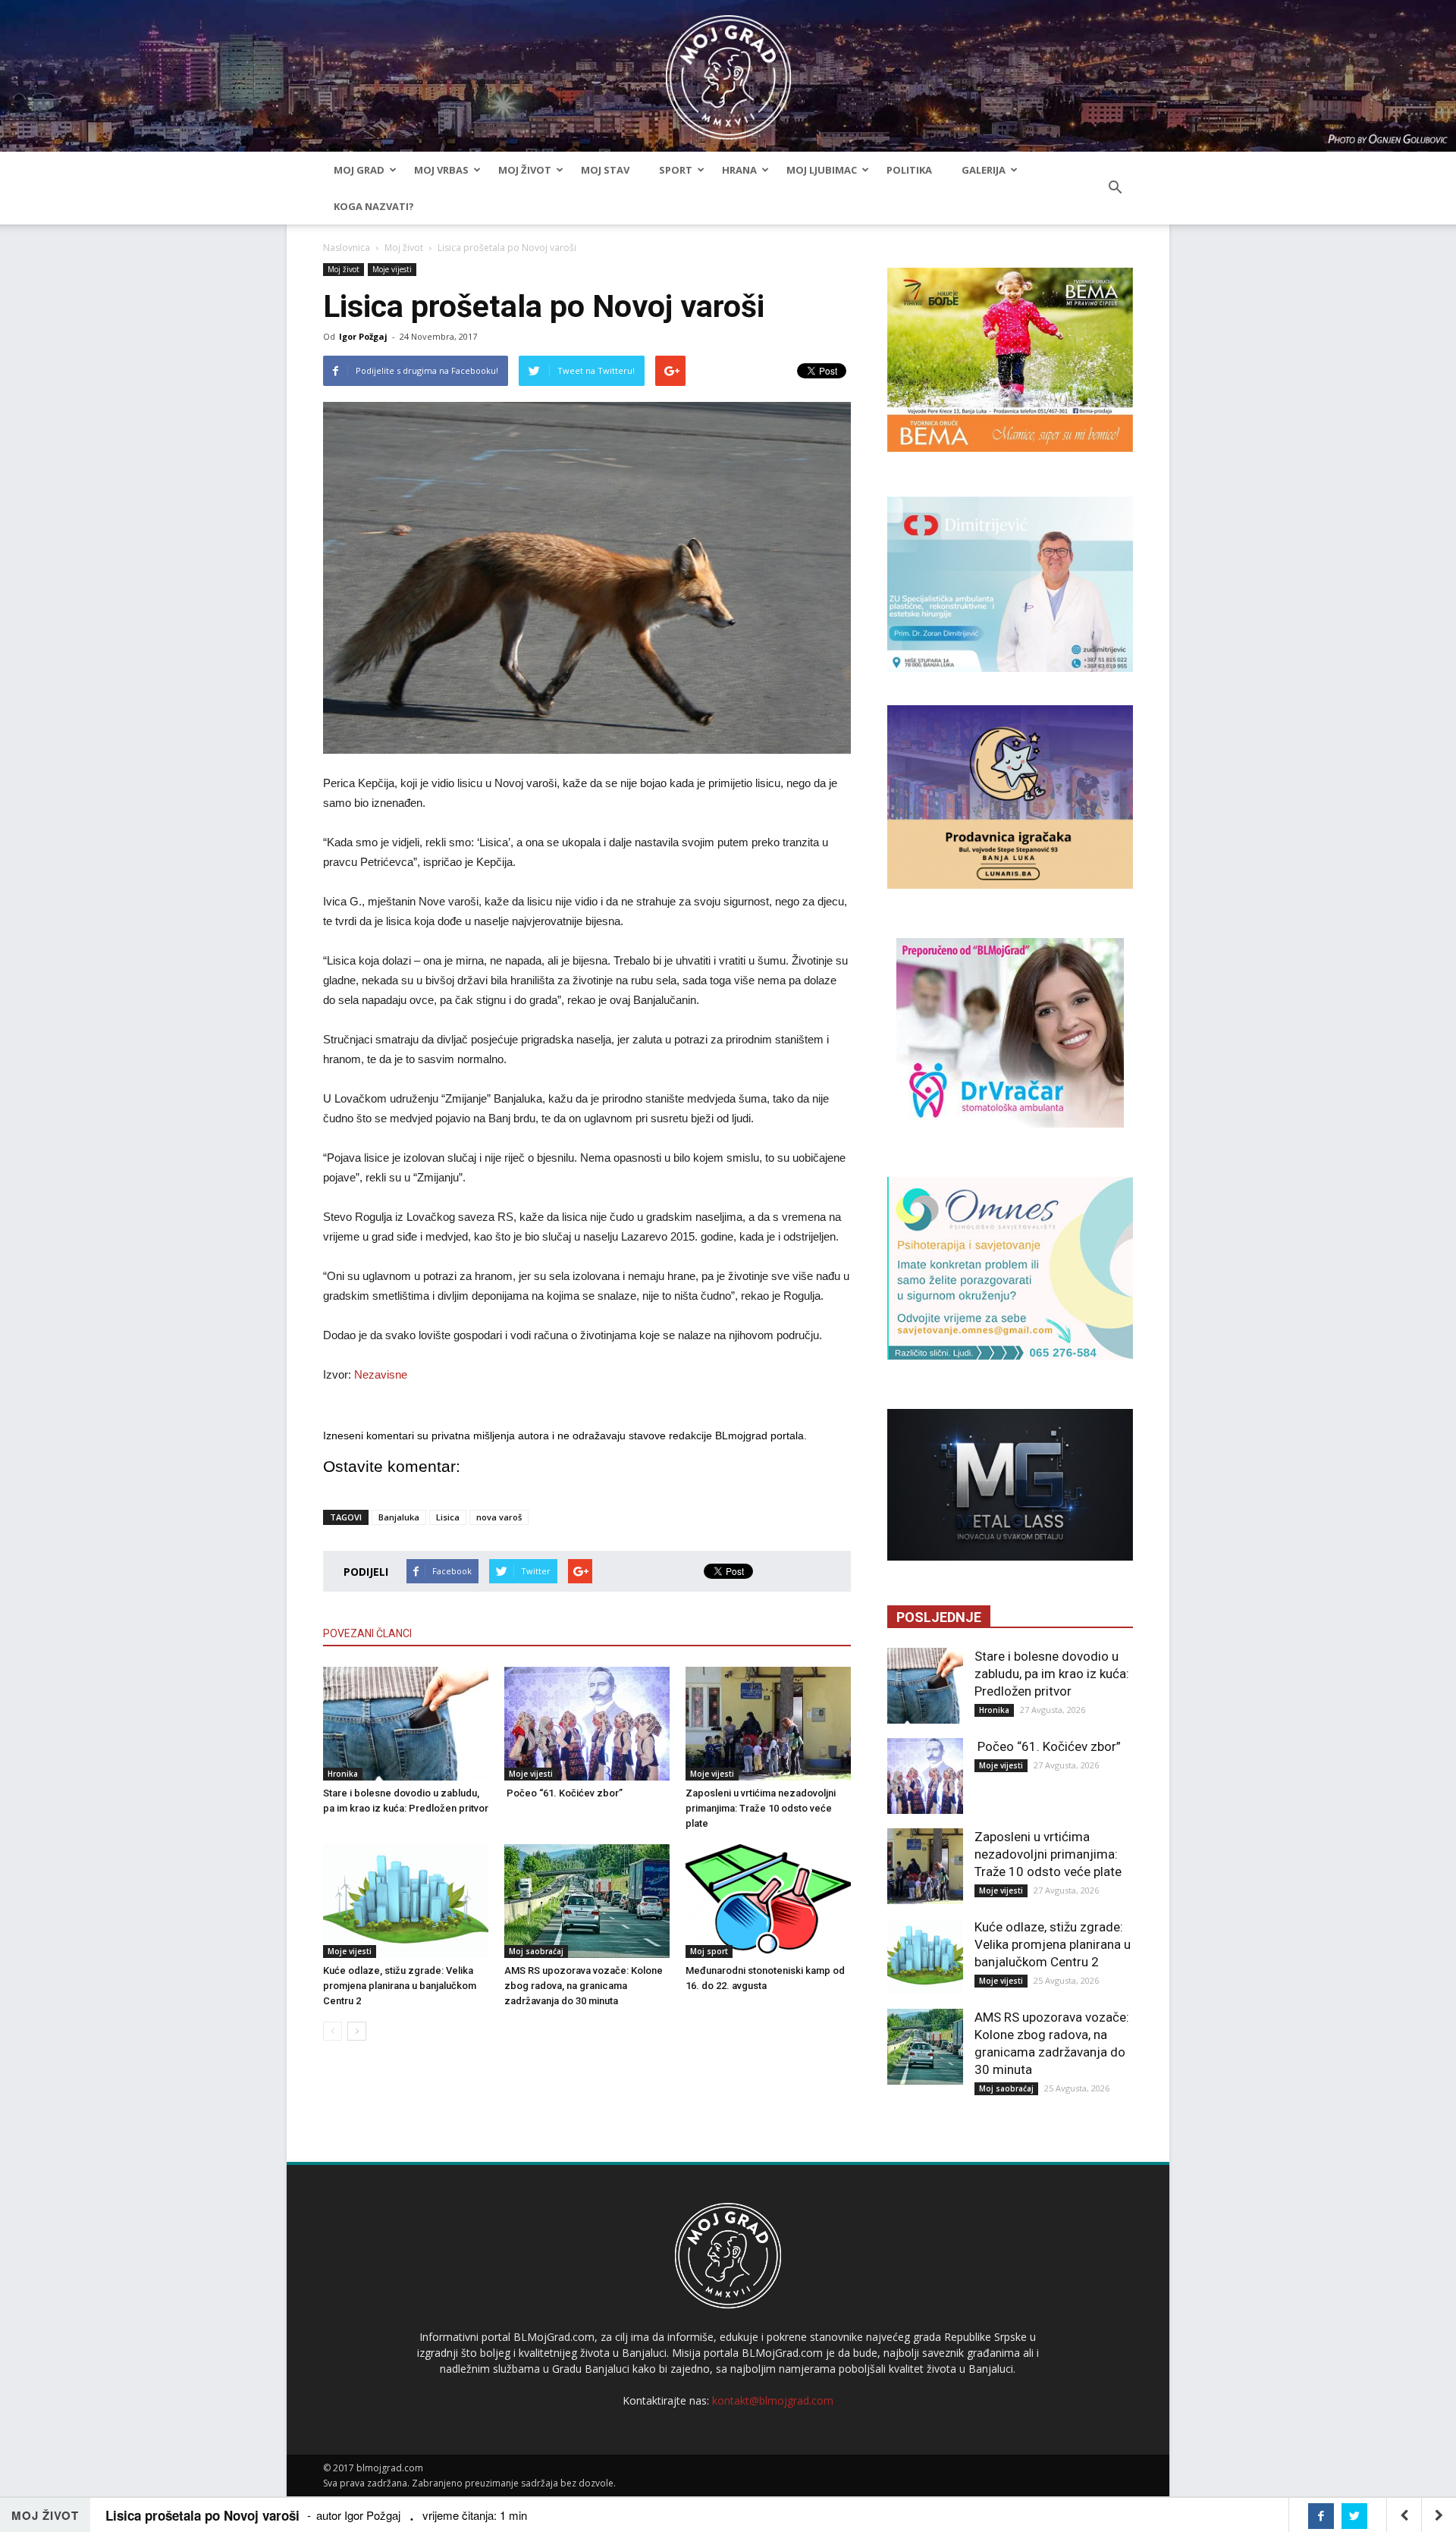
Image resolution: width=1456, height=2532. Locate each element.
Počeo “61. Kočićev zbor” (563, 1793)
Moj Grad (359, 170)
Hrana (739, 170)
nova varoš (499, 1517)
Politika (909, 170)
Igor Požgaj (363, 336)
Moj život (525, 170)
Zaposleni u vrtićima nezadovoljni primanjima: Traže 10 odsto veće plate (761, 1808)
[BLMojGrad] (728, 70)
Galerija (984, 170)
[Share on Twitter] (1354, 2516)
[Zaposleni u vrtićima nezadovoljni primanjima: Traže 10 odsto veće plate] (768, 1724)
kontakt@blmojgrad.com (773, 2400)
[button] (1115, 188)
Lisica (448, 1517)
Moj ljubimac (822, 170)
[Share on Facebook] (1321, 2516)
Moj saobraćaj (536, 1951)
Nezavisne (381, 1374)
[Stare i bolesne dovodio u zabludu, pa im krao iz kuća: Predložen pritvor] (406, 1724)
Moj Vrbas (441, 170)
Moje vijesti (392, 269)
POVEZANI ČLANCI (367, 1633)
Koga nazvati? (374, 206)
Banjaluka (399, 1517)
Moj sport (709, 1951)
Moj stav (605, 170)
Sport (676, 170)
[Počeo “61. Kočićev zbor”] (587, 1724)
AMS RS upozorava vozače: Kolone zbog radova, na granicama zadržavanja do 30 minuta (584, 1986)
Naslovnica (347, 248)
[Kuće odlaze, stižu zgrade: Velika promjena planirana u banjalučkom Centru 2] (406, 1901)
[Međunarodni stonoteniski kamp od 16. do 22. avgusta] (768, 1901)
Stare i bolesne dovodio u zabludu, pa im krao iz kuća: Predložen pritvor (1052, 1674)
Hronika (343, 1774)
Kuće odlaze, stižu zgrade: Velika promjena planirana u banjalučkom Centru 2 (400, 1986)
